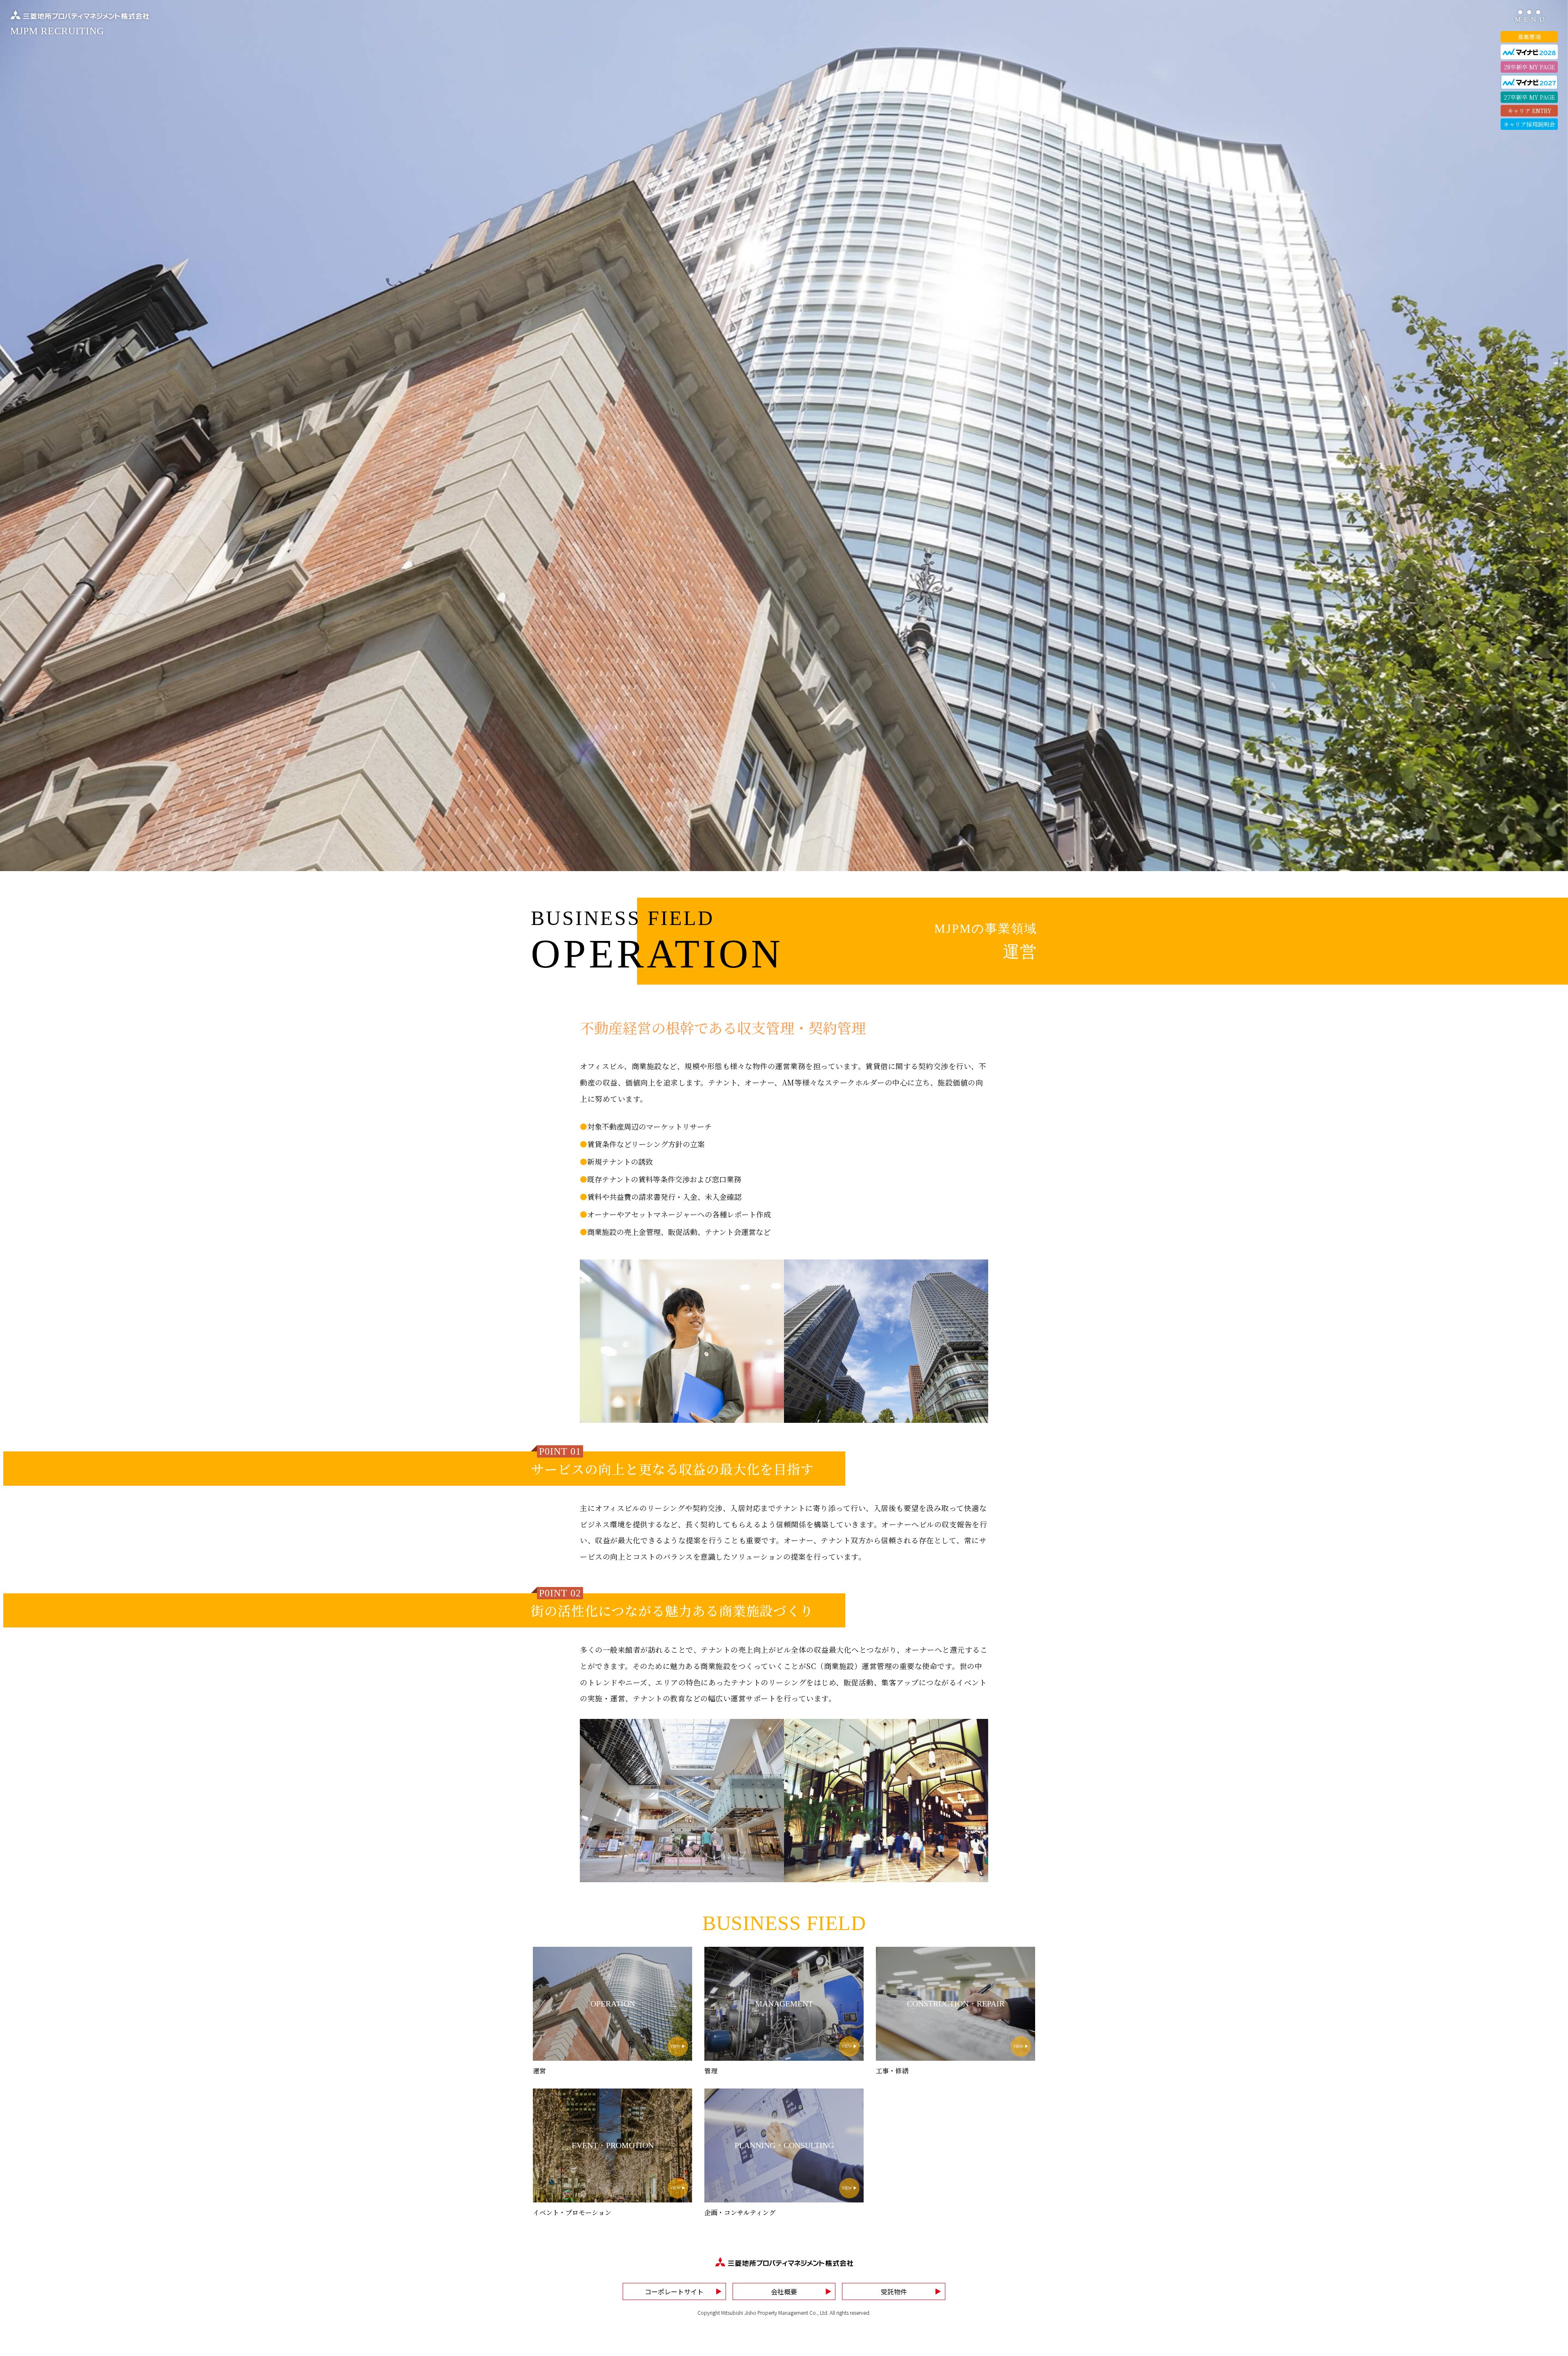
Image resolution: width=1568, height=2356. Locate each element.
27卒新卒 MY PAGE (1529, 97)
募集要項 (1529, 37)
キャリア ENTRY (1529, 111)
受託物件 (894, 2291)
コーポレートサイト (674, 2291)
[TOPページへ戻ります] (784, 2262)
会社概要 (784, 2291)
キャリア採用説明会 (1529, 124)
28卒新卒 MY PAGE (1529, 67)
